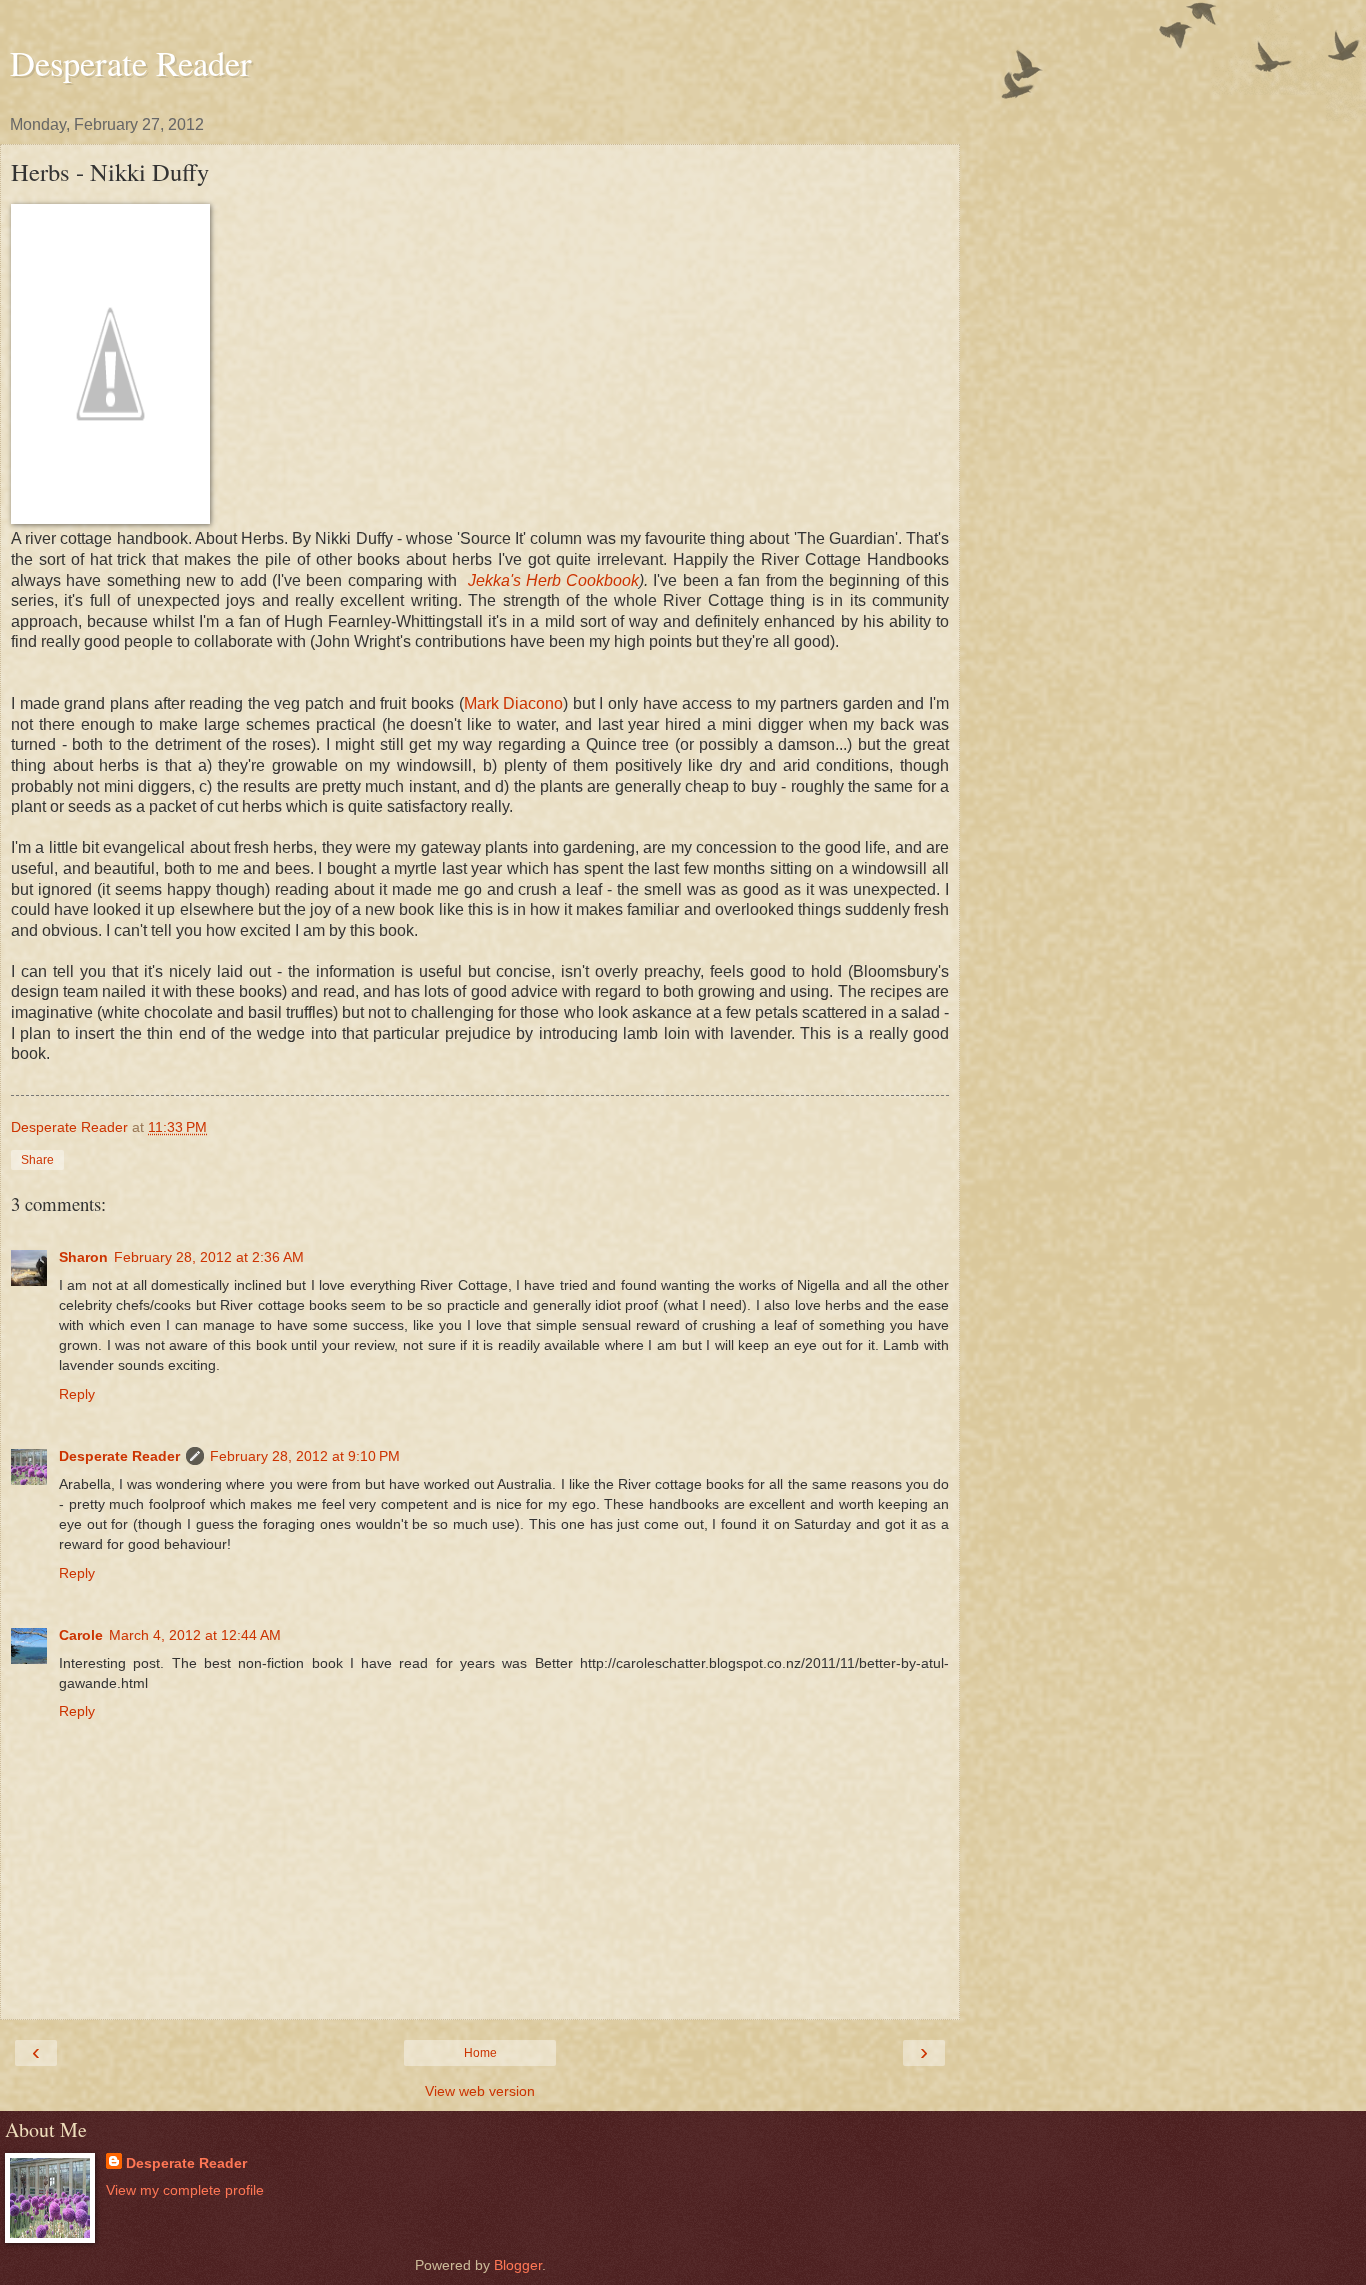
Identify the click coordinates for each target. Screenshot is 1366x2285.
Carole (81, 1635)
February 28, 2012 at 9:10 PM (305, 1456)
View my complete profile (185, 2190)
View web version (480, 2091)
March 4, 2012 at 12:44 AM (195, 1635)
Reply (77, 1394)
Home (480, 2053)
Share (37, 1160)
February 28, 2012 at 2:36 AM (209, 1257)
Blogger (518, 2265)
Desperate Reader (131, 63)
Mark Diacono (514, 703)
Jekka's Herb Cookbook (554, 580)
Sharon (83, 1257)
